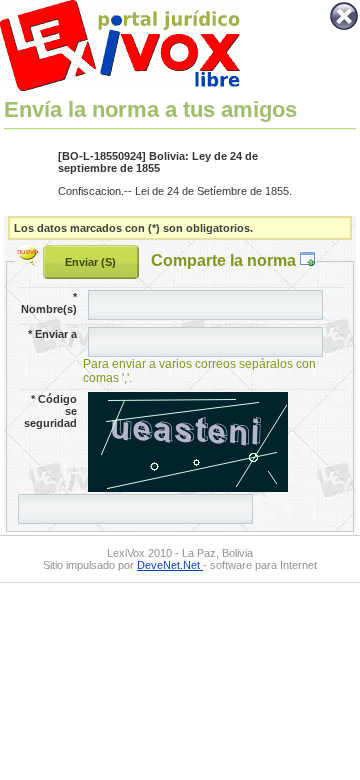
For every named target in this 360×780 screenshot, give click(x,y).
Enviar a (52, 334)
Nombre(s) (49, 303)
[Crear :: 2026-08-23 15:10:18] (30, 260)
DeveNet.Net (170, 565)
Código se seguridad (50, 411)
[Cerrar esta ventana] (344, 28)
